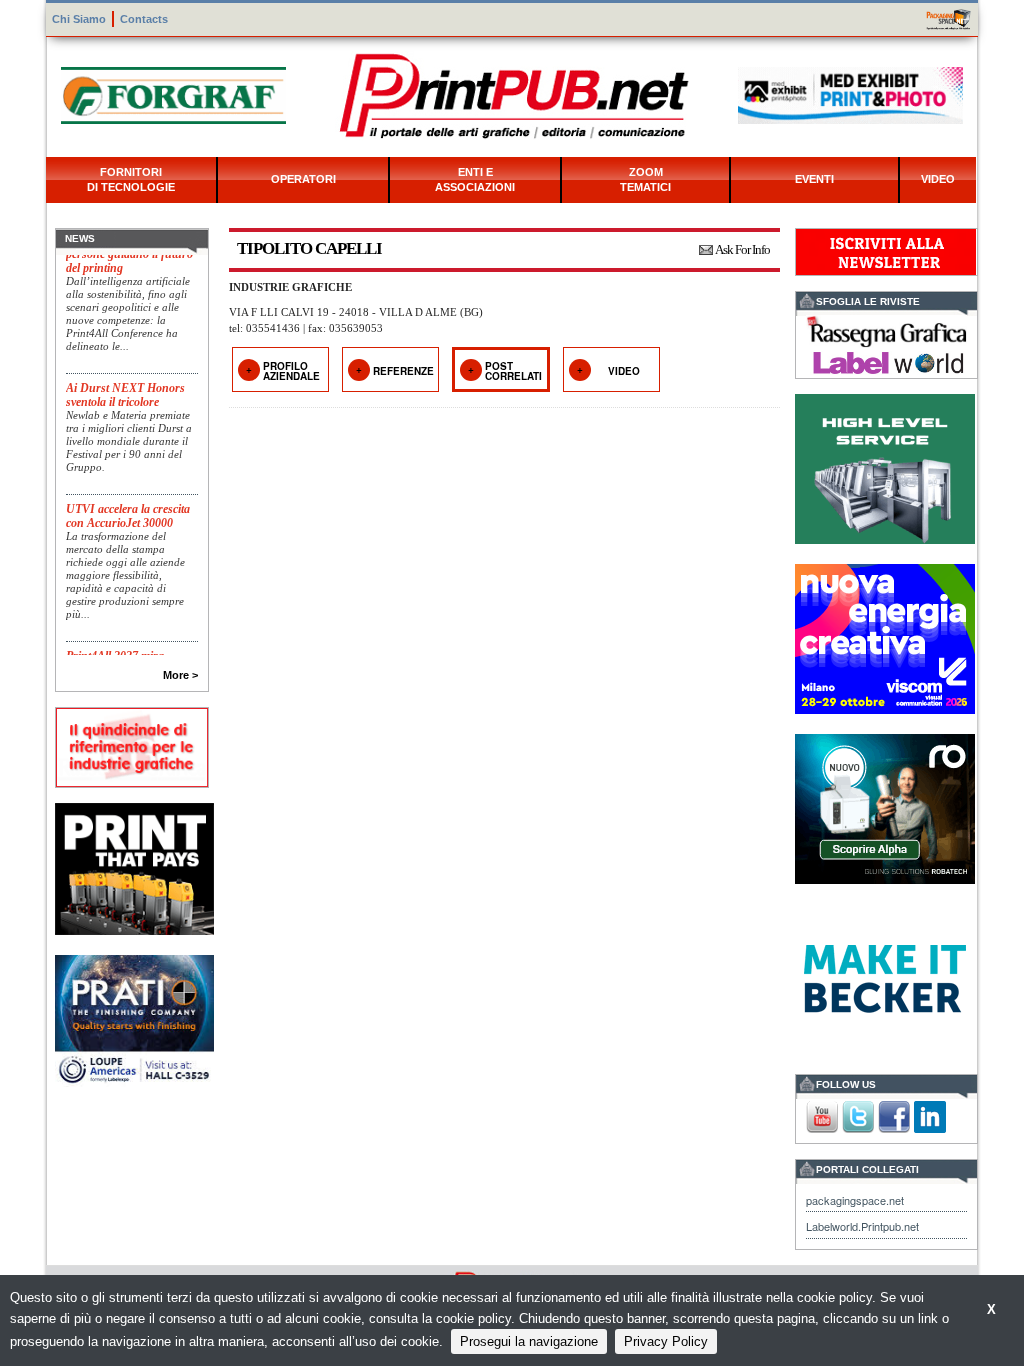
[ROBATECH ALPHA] (885, 806)
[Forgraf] (173, 93)
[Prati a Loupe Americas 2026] (134, 1019)
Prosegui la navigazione (529, 1341)
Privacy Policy (666, 1341)
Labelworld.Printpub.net (862, 1226)
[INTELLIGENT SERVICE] (885, 466)
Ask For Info (742, 249)
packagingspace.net (855, 1200)
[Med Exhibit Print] (850, 93)
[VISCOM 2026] (885, 636)
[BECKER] (885, 976)
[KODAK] (134, 866)
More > (180, 675)
